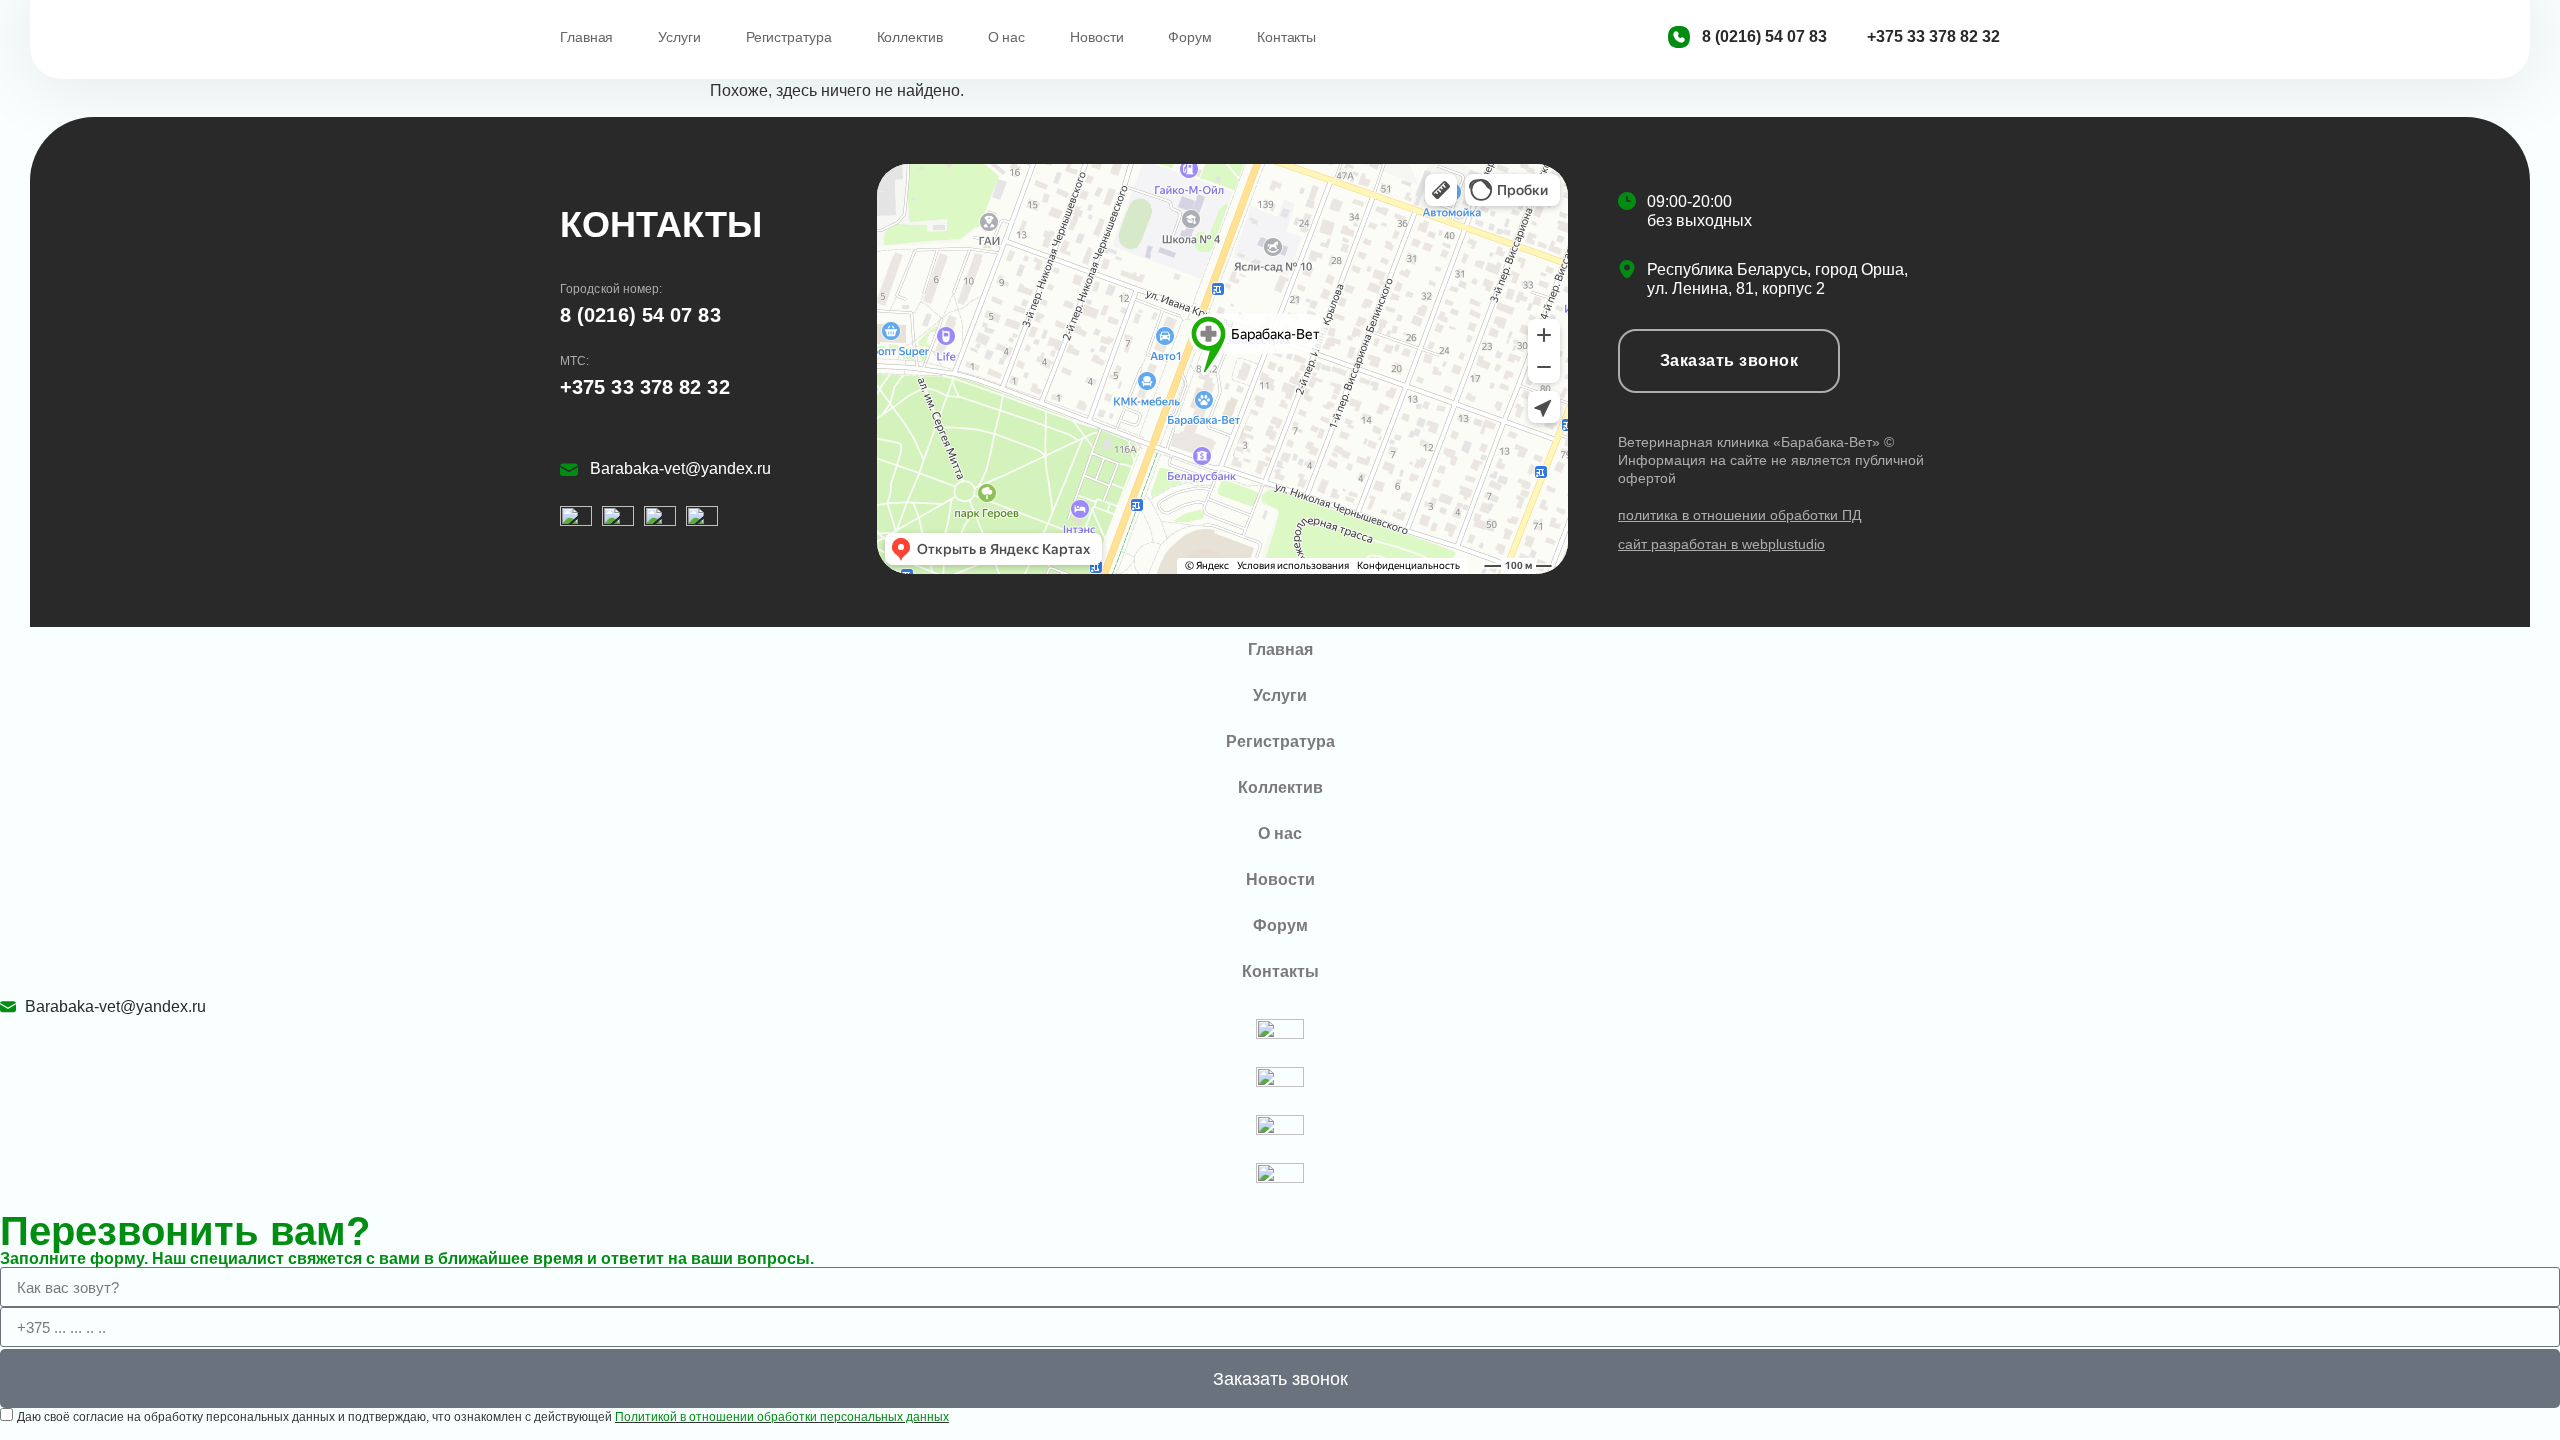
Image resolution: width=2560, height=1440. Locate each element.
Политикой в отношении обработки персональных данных (782, 1417)
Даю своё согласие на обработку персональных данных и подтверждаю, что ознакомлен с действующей (483, 1417)
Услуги (679, 37)
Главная (586, 37)
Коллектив (910, 37)
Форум (1190, 37)
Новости (1096, 37)
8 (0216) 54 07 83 (640, 315)
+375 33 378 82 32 (645, 387)
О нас (1007, 37)
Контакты (1286, 37)
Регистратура (789, 37)
